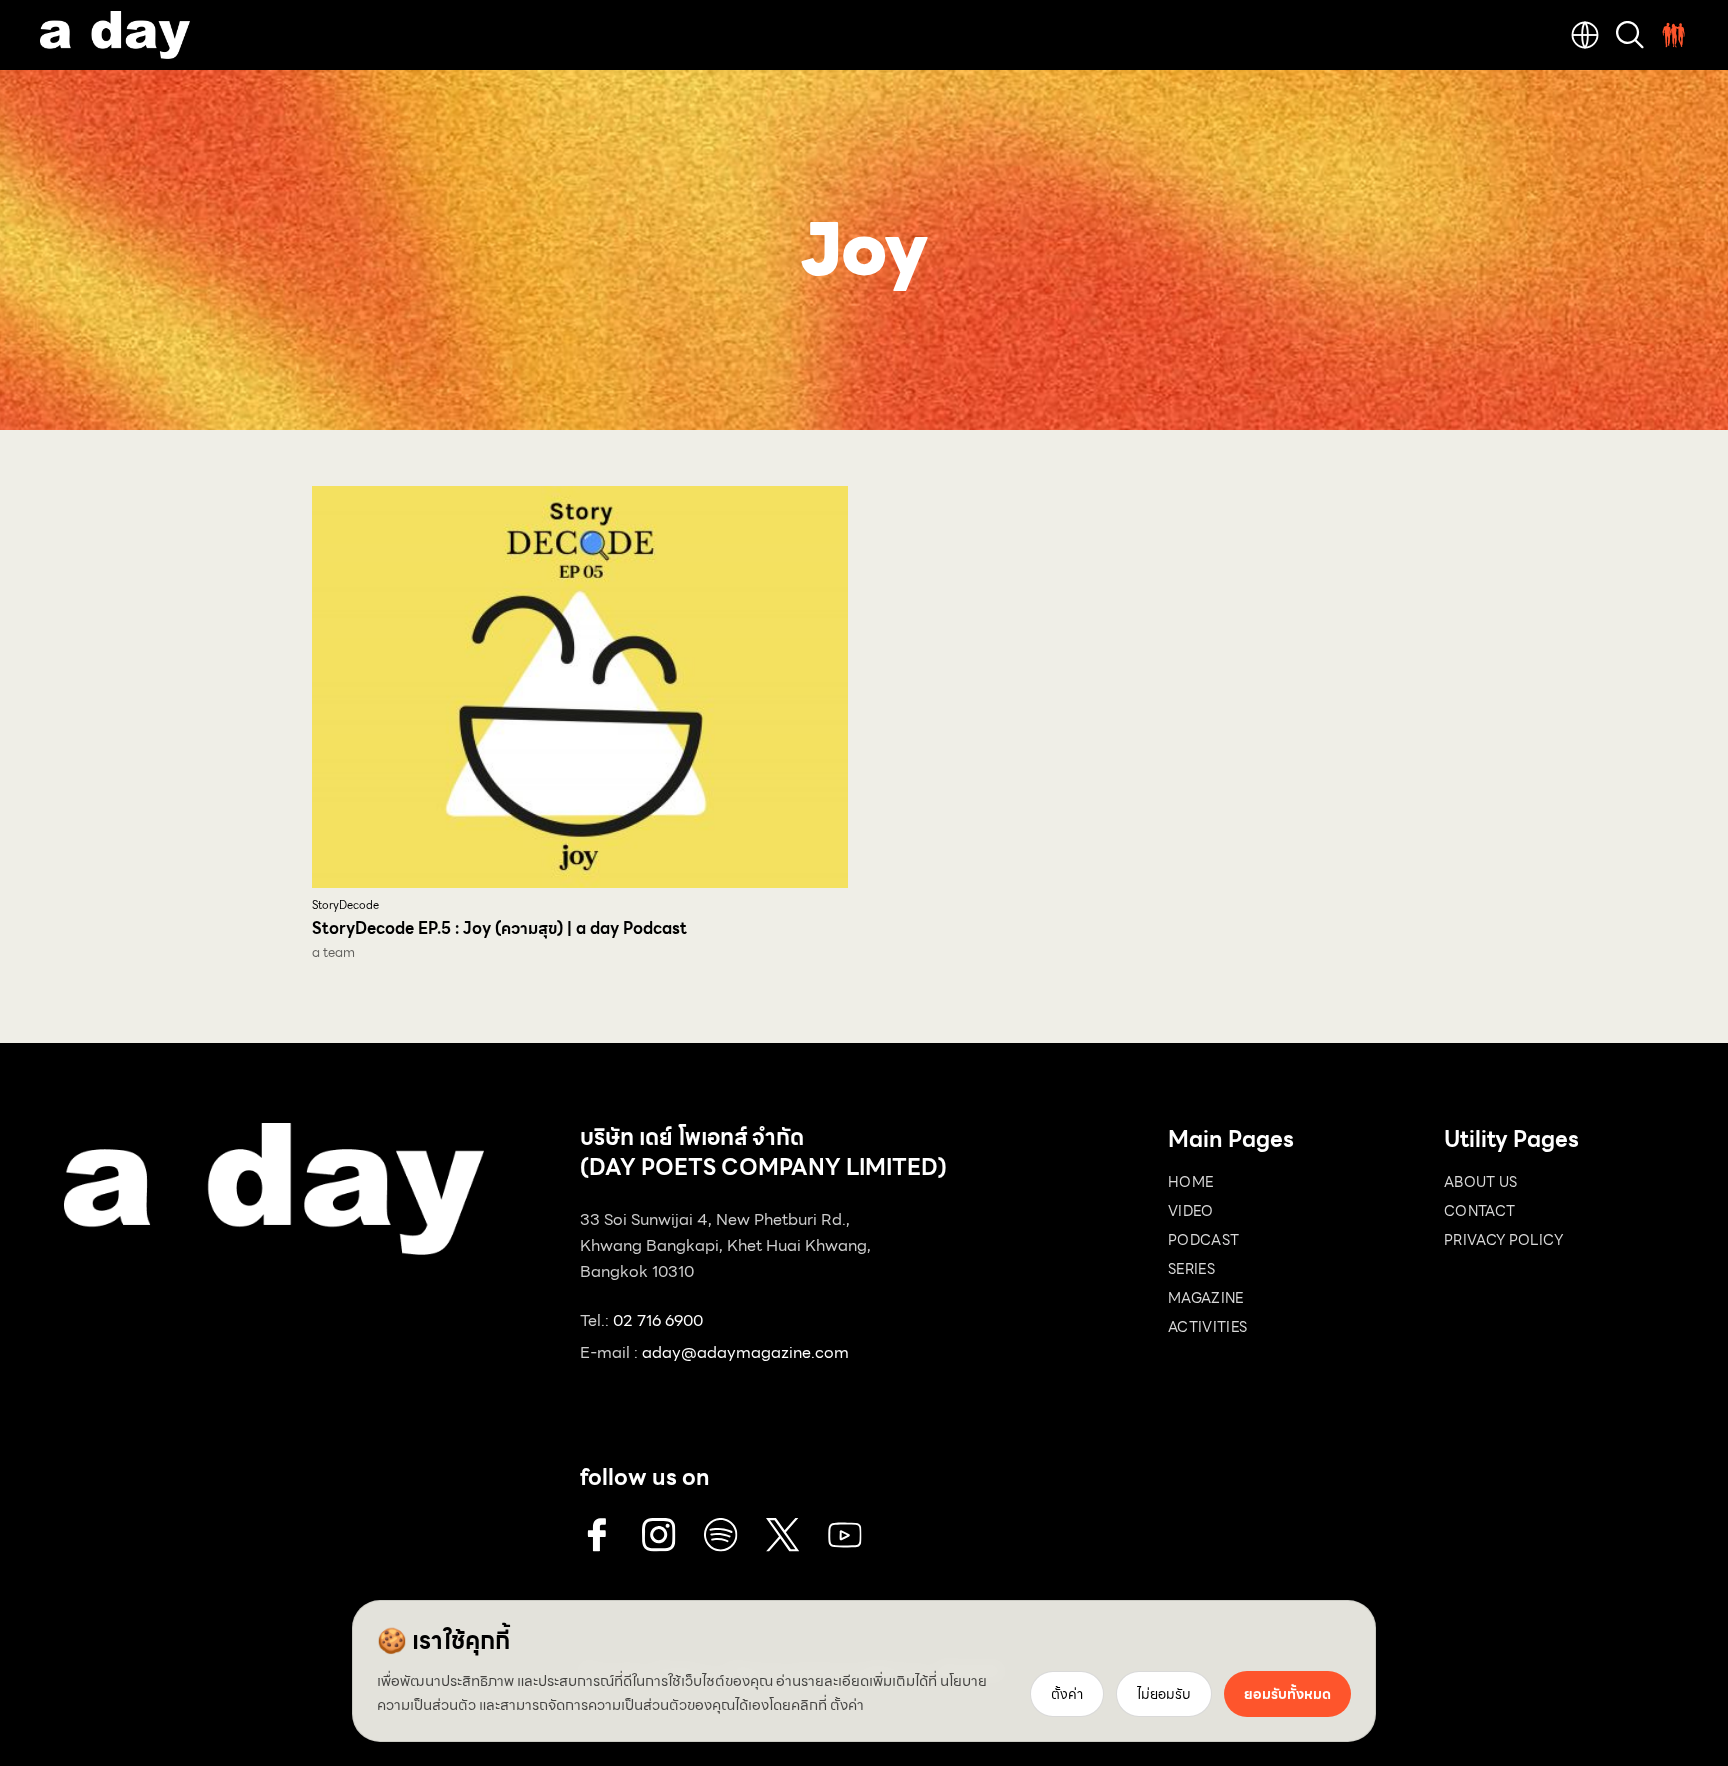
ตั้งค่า (847, 1705)
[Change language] (1585, 35)
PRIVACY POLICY (1503, 1240)
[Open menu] (1674, 35)
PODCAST (1203, 1240)
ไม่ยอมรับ (1164, 1694)
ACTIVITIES (1208, 1327)
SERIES (1191, 1269)
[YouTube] (845, 1535)
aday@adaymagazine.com (745, 1352)
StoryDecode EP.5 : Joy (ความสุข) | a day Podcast (499, 928)
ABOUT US (1481, 1182)
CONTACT (1479, 1211)
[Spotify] (721, 1535)
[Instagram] (659, 1535)
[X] (783, 1535)
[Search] (1630, 35)
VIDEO (1191, 1211)
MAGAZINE (1206, 1298)
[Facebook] (597, 1535)
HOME (1190, 1182)
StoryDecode (345, 905)
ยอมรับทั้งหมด (1287, 1694)
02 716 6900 (658, 1320)
